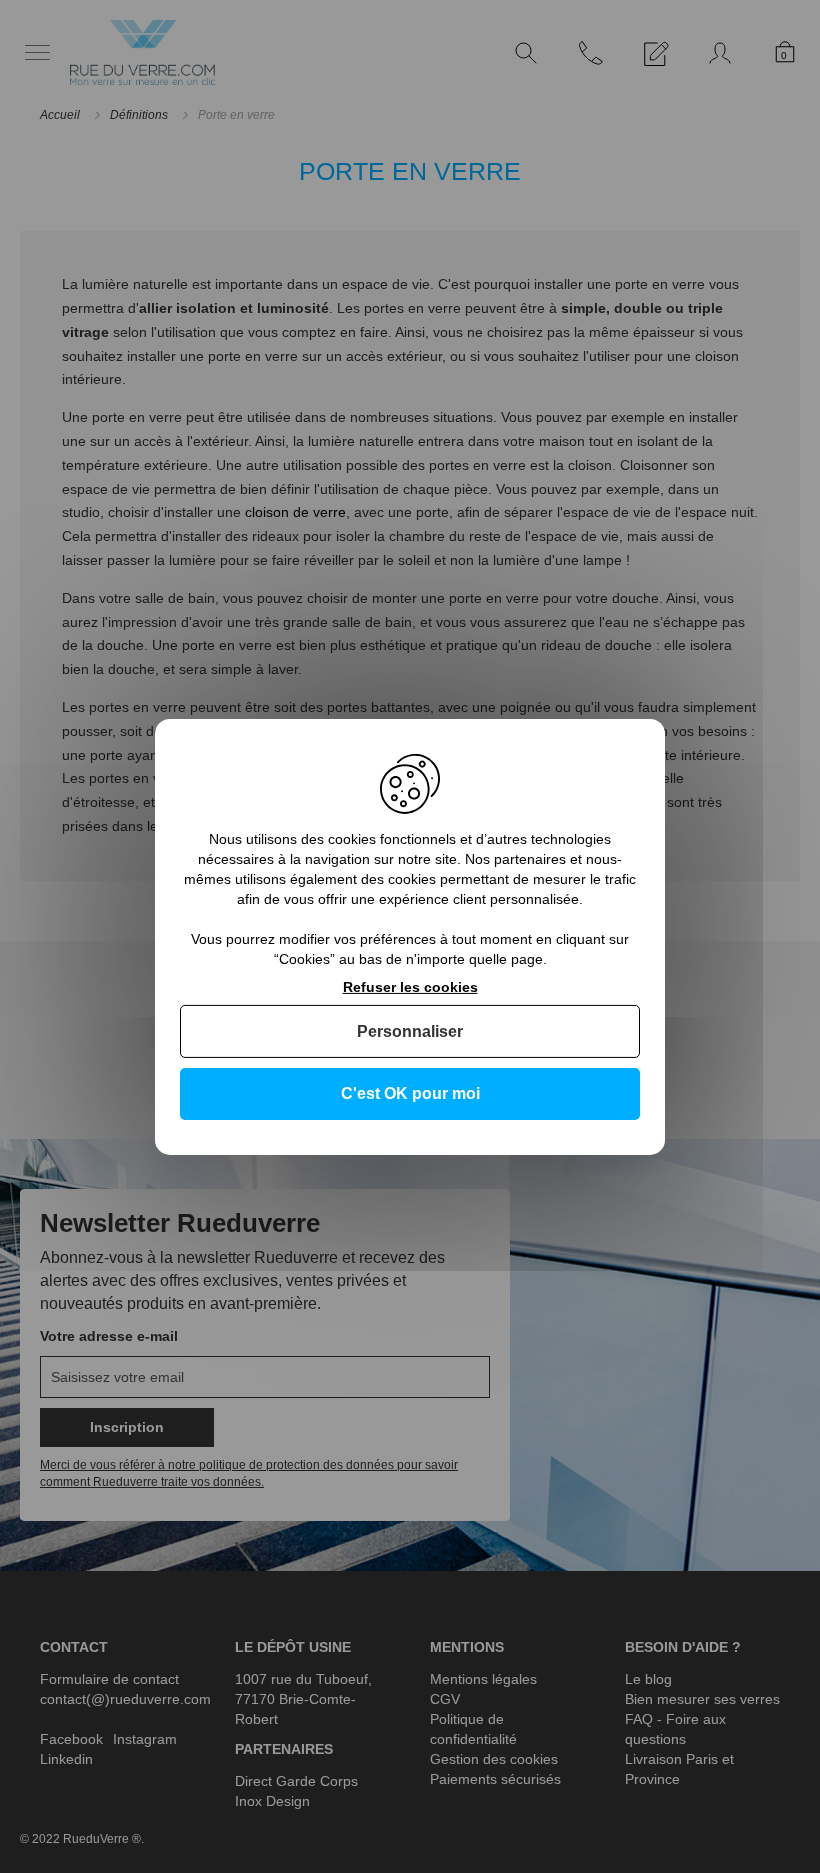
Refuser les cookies (410, 986)
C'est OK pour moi (410, 1093)
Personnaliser (410, 1031)
